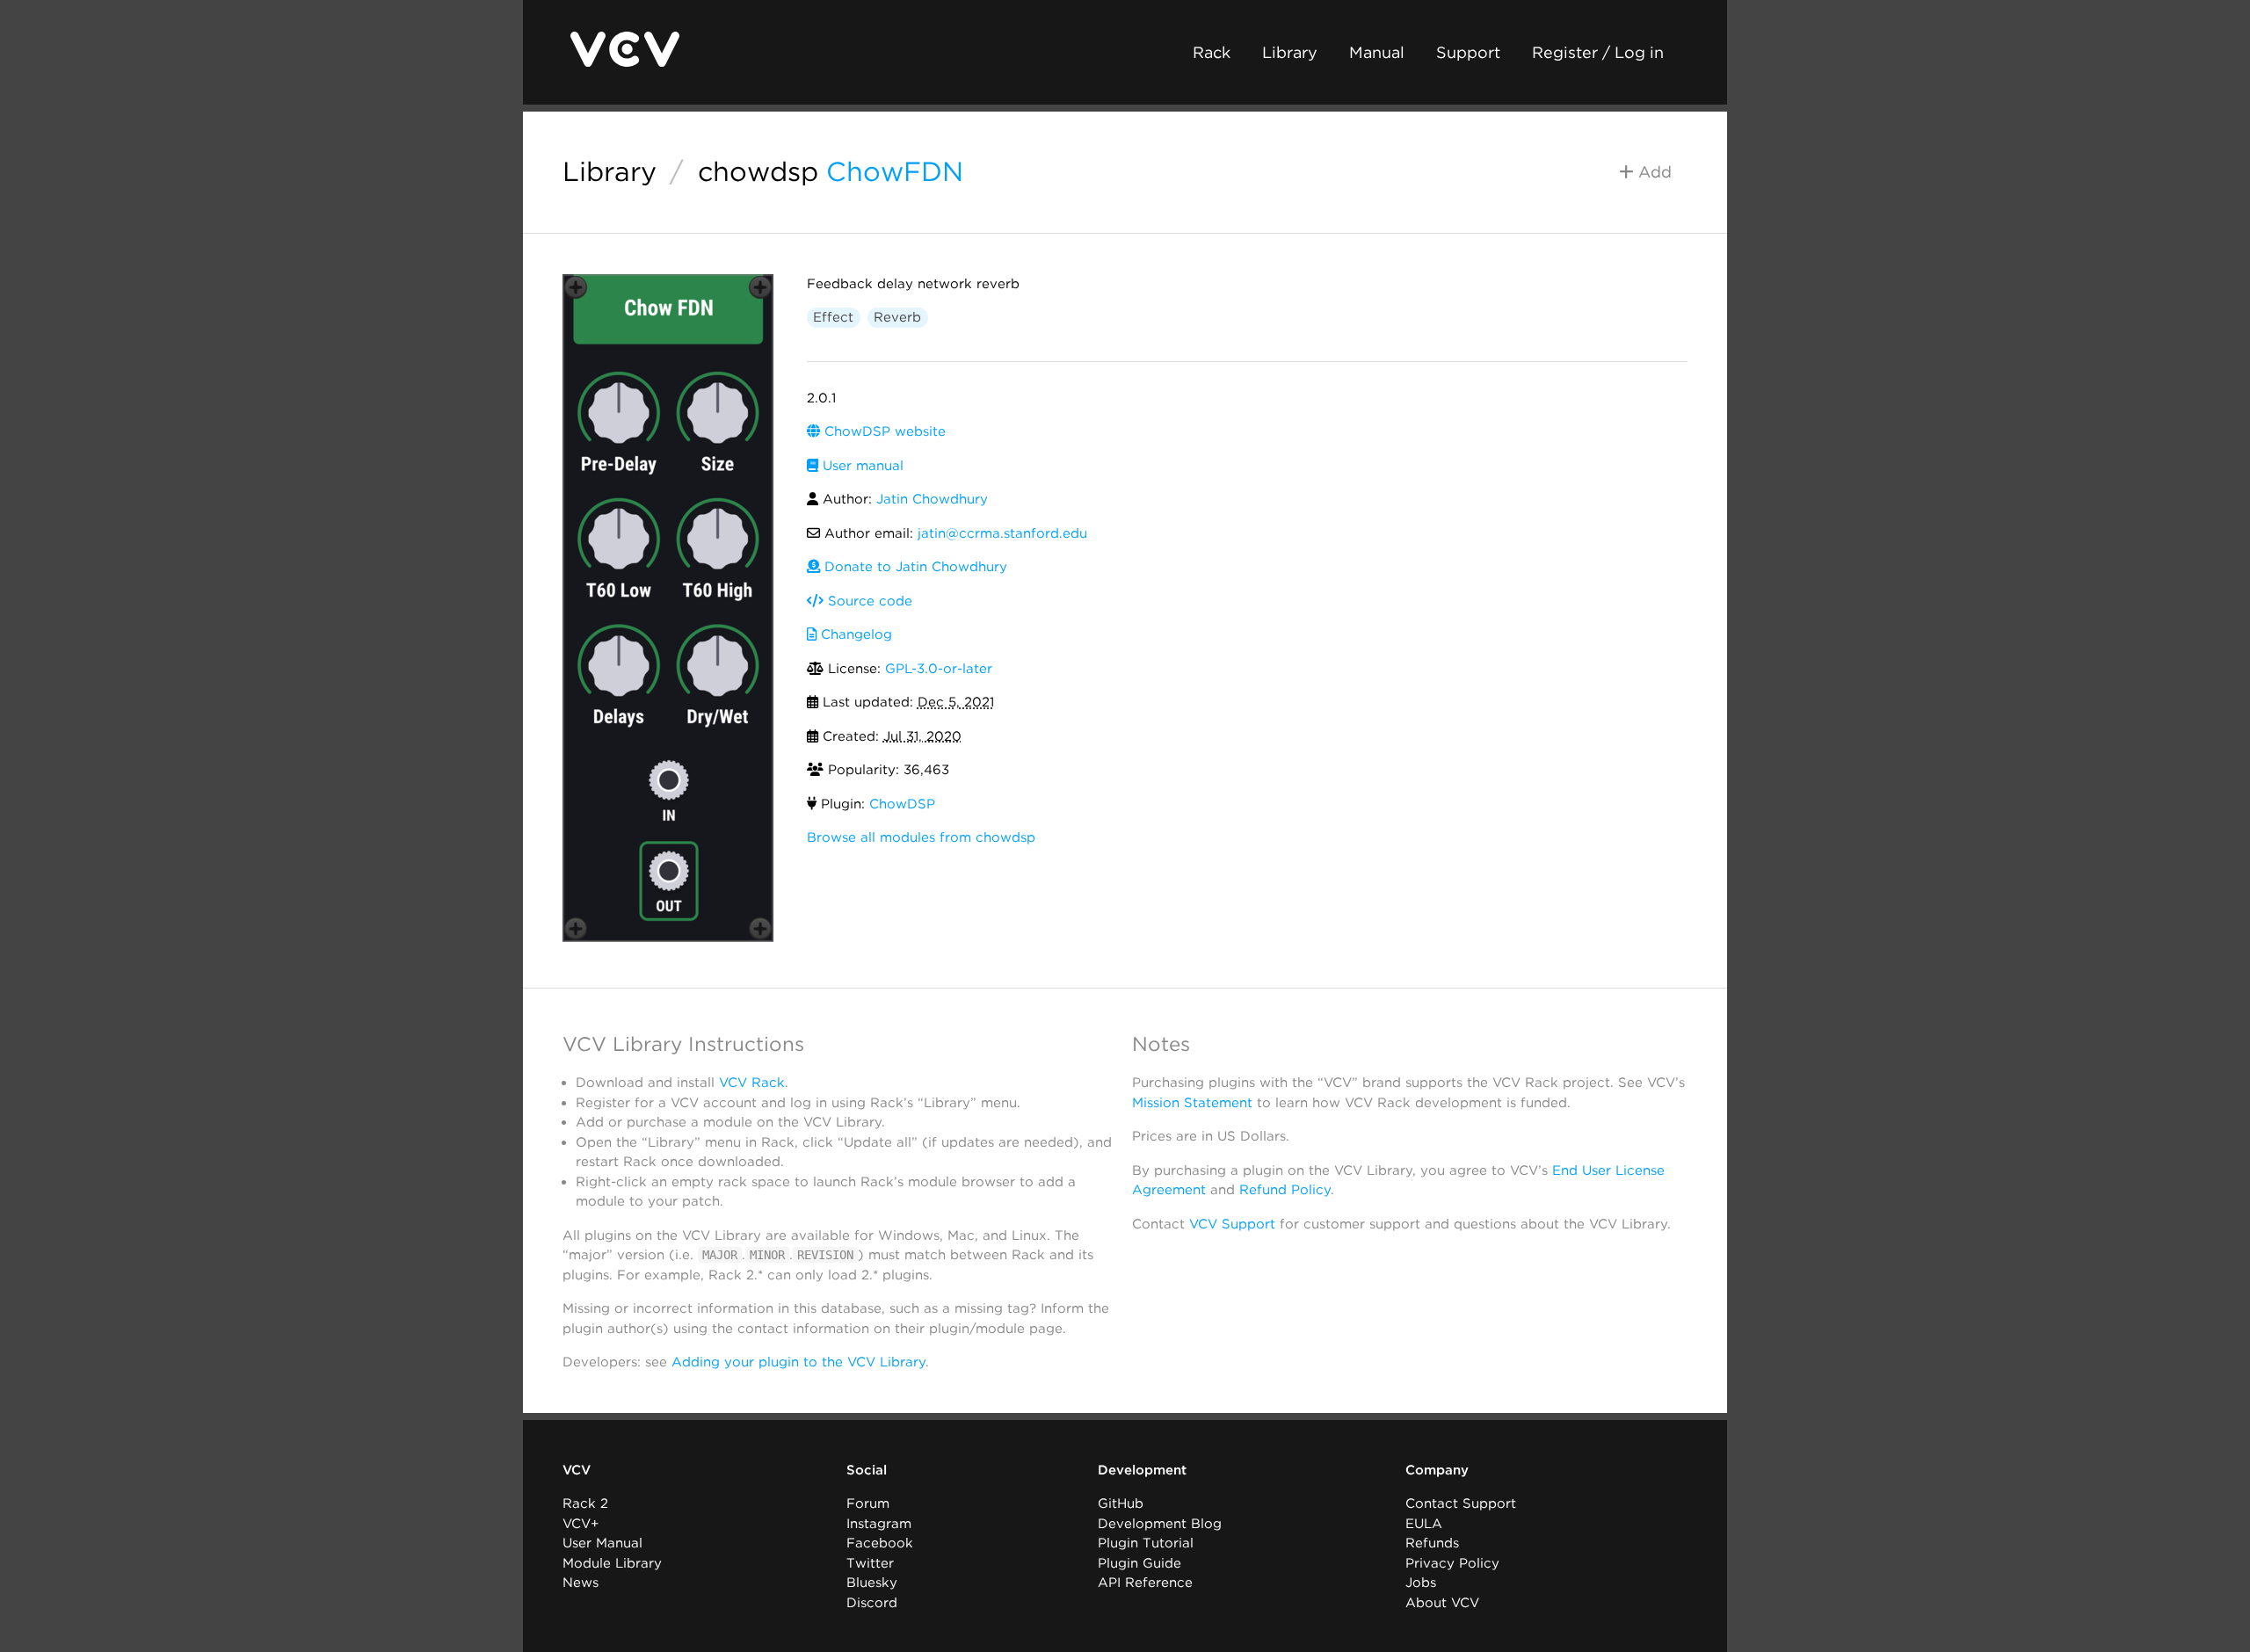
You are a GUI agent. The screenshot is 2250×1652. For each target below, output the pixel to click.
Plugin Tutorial (1146, 1543)
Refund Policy (1285, 1190)
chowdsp (758, 171)
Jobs (1421, 1583)
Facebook (880, 1543)
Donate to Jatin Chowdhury (914, 567)
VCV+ (581, 1524)
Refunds (1432, 1543)
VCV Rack (752, 1083)
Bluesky (872, 1583)
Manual (1377, 52)
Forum (868, 1503)
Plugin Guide (1140, 1563)
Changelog (854, 634)
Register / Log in (1598, 52)
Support (1468, 52)
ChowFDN (895, 171)
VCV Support (1232, 1224)
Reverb (897, 317)
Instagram (879, 1524)
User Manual (602, 1543)
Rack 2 (585, 1503)
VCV (577, 1470)
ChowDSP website (883, 431)
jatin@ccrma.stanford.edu (1002, 533)
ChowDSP (902, 804)
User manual (861, 466)
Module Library (612, 1563)
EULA (1424, 1524)
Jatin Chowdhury (932, 499)
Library (1290, 52)
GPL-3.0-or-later (939, 669)
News (581, 1583)
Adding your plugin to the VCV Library (798, 1362)
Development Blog (1160, 1524)
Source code (868, 601)
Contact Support (1461, 1503)
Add (1653, 172)
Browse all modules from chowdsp (921, 837)
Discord (872, 1603)
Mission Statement (1192, 1103)
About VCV (1442, 1603)
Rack (1212, 52)
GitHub (1121, 1503)
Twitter (870, 1563)
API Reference (1145, 1583)
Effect (833, 317)
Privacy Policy (1452, 1563)
